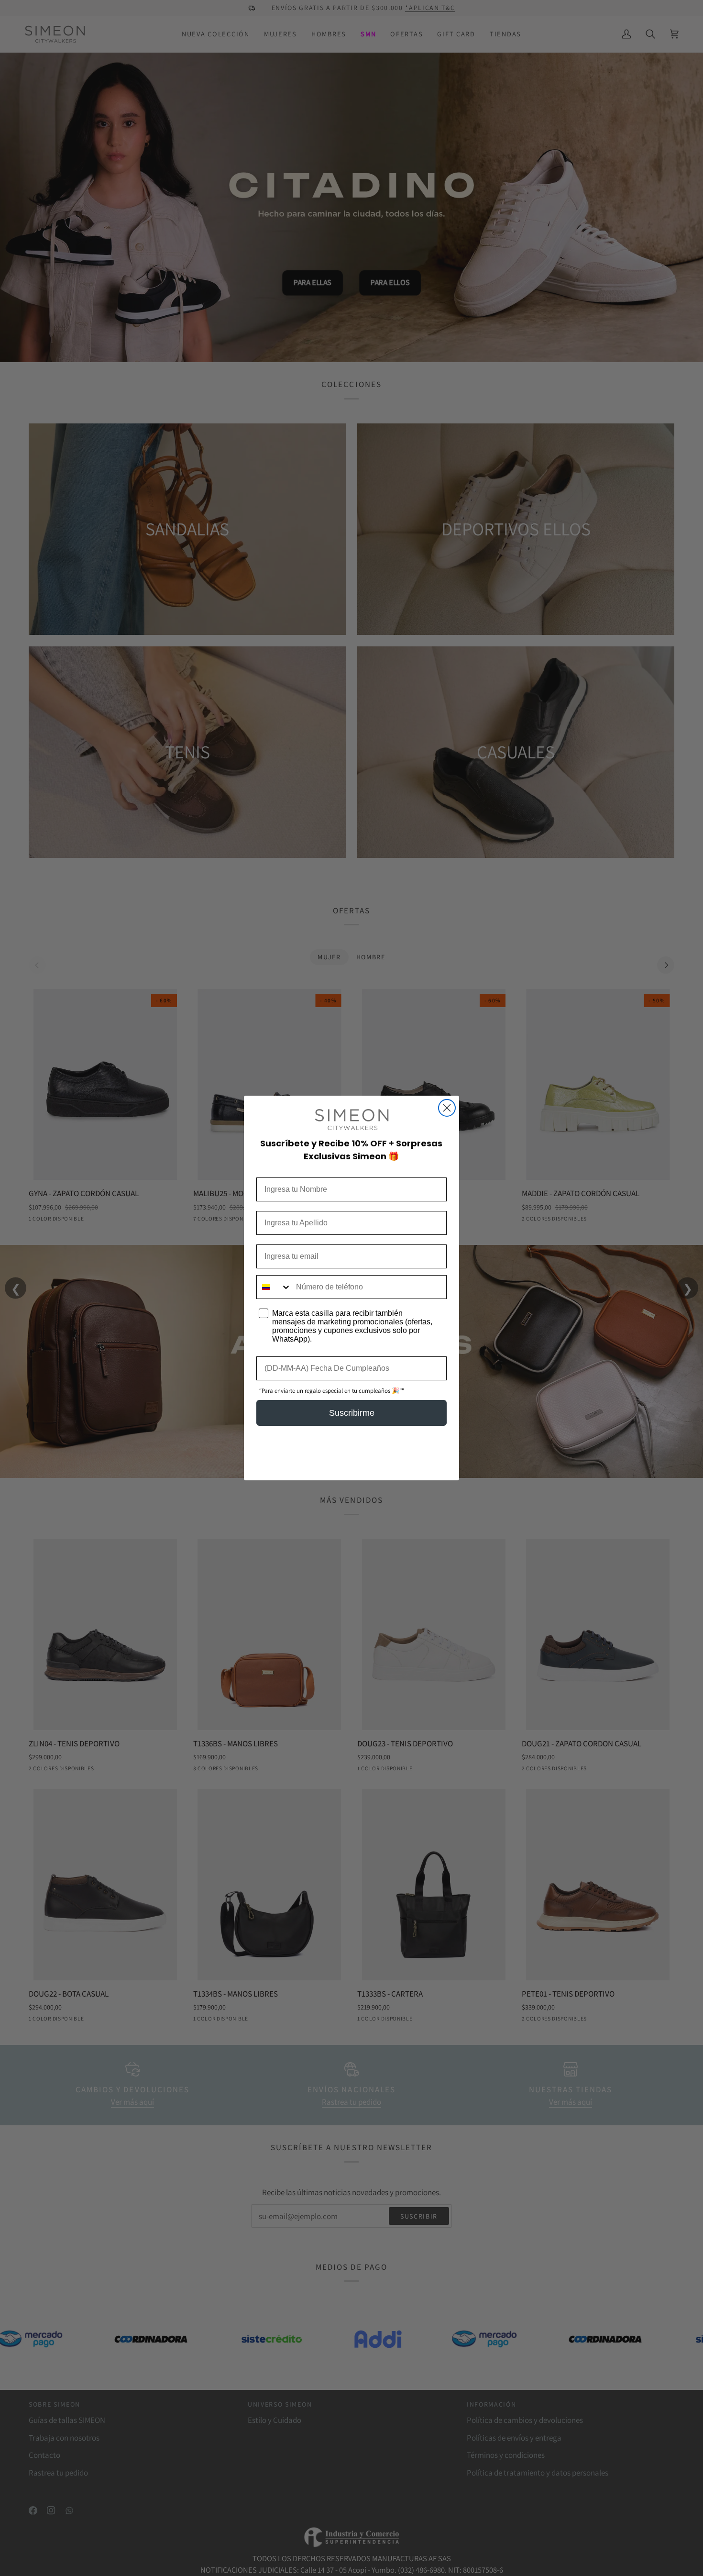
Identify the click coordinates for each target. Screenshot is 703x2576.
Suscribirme (352, 1413)
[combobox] (274, 1287)
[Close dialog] (447, 1108)
